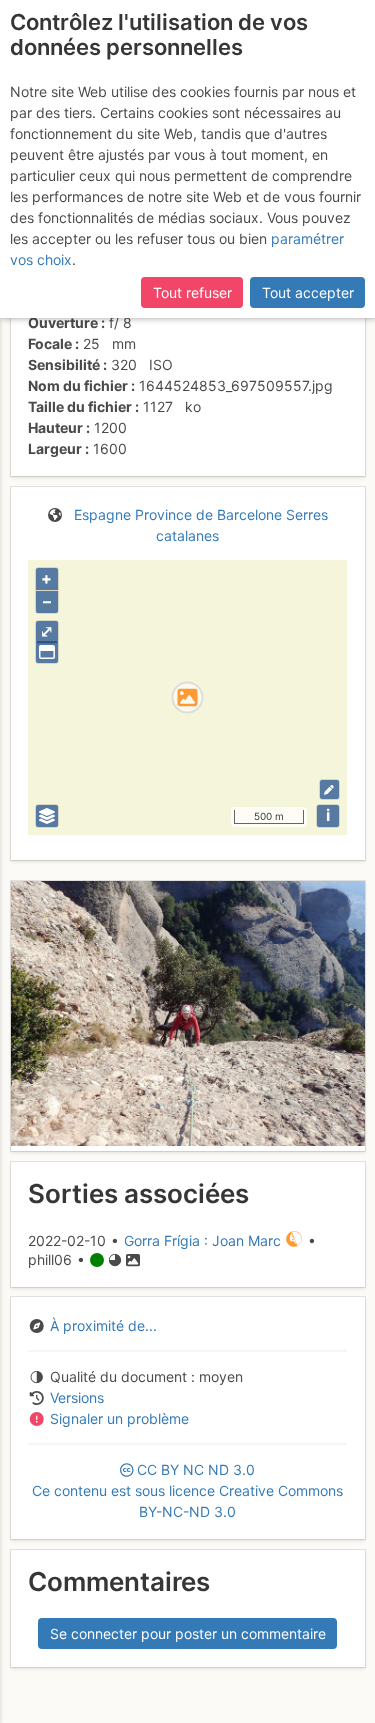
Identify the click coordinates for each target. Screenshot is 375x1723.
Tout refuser (192, 292)
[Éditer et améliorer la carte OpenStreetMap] (329, 789)
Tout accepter (308, 292)
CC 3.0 (187, 1490)
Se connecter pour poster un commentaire (188, 1633)
